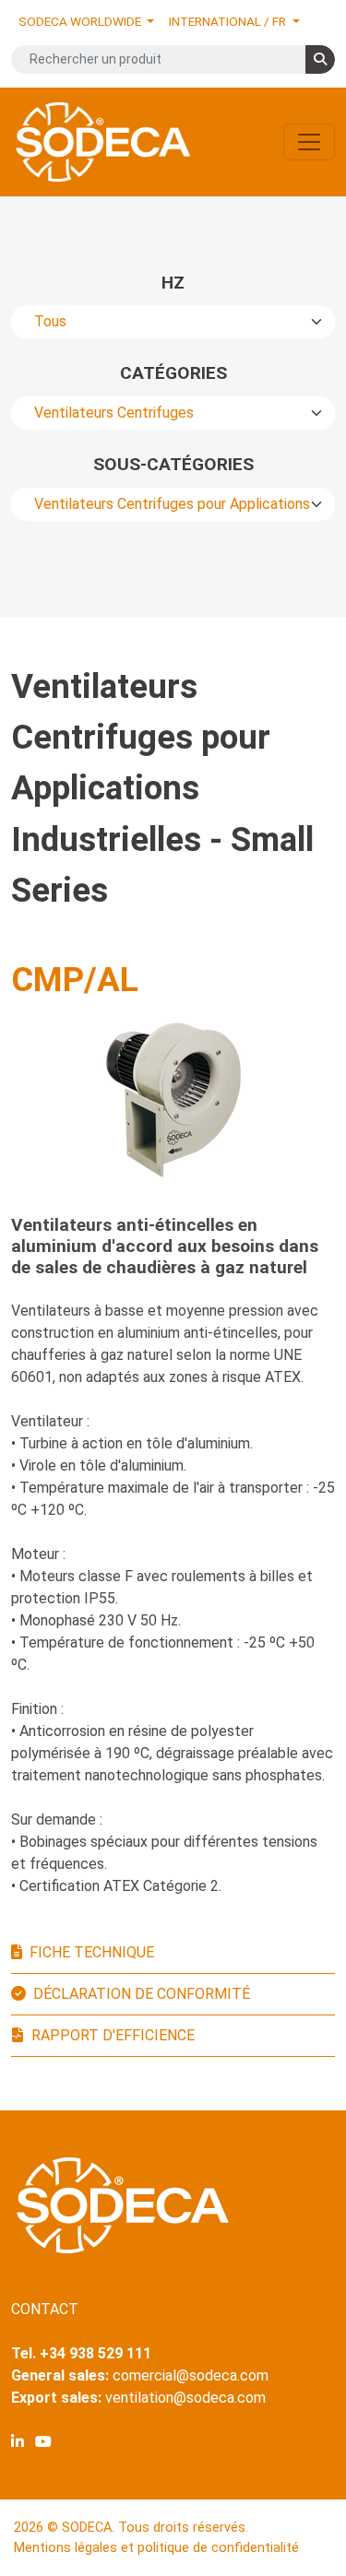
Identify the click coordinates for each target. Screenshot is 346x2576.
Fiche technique (92, 1952)
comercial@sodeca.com (191, 2375)
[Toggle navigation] (309, 142)
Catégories (173, 373)
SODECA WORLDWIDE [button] (81, 21)
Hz (173, 283)
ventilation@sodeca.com (185, 2398)
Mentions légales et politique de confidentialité (156, 2548)
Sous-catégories (173, 464)
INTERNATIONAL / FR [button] (229, 21)
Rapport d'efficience (113, 2035)
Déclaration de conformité (142, 1994)
